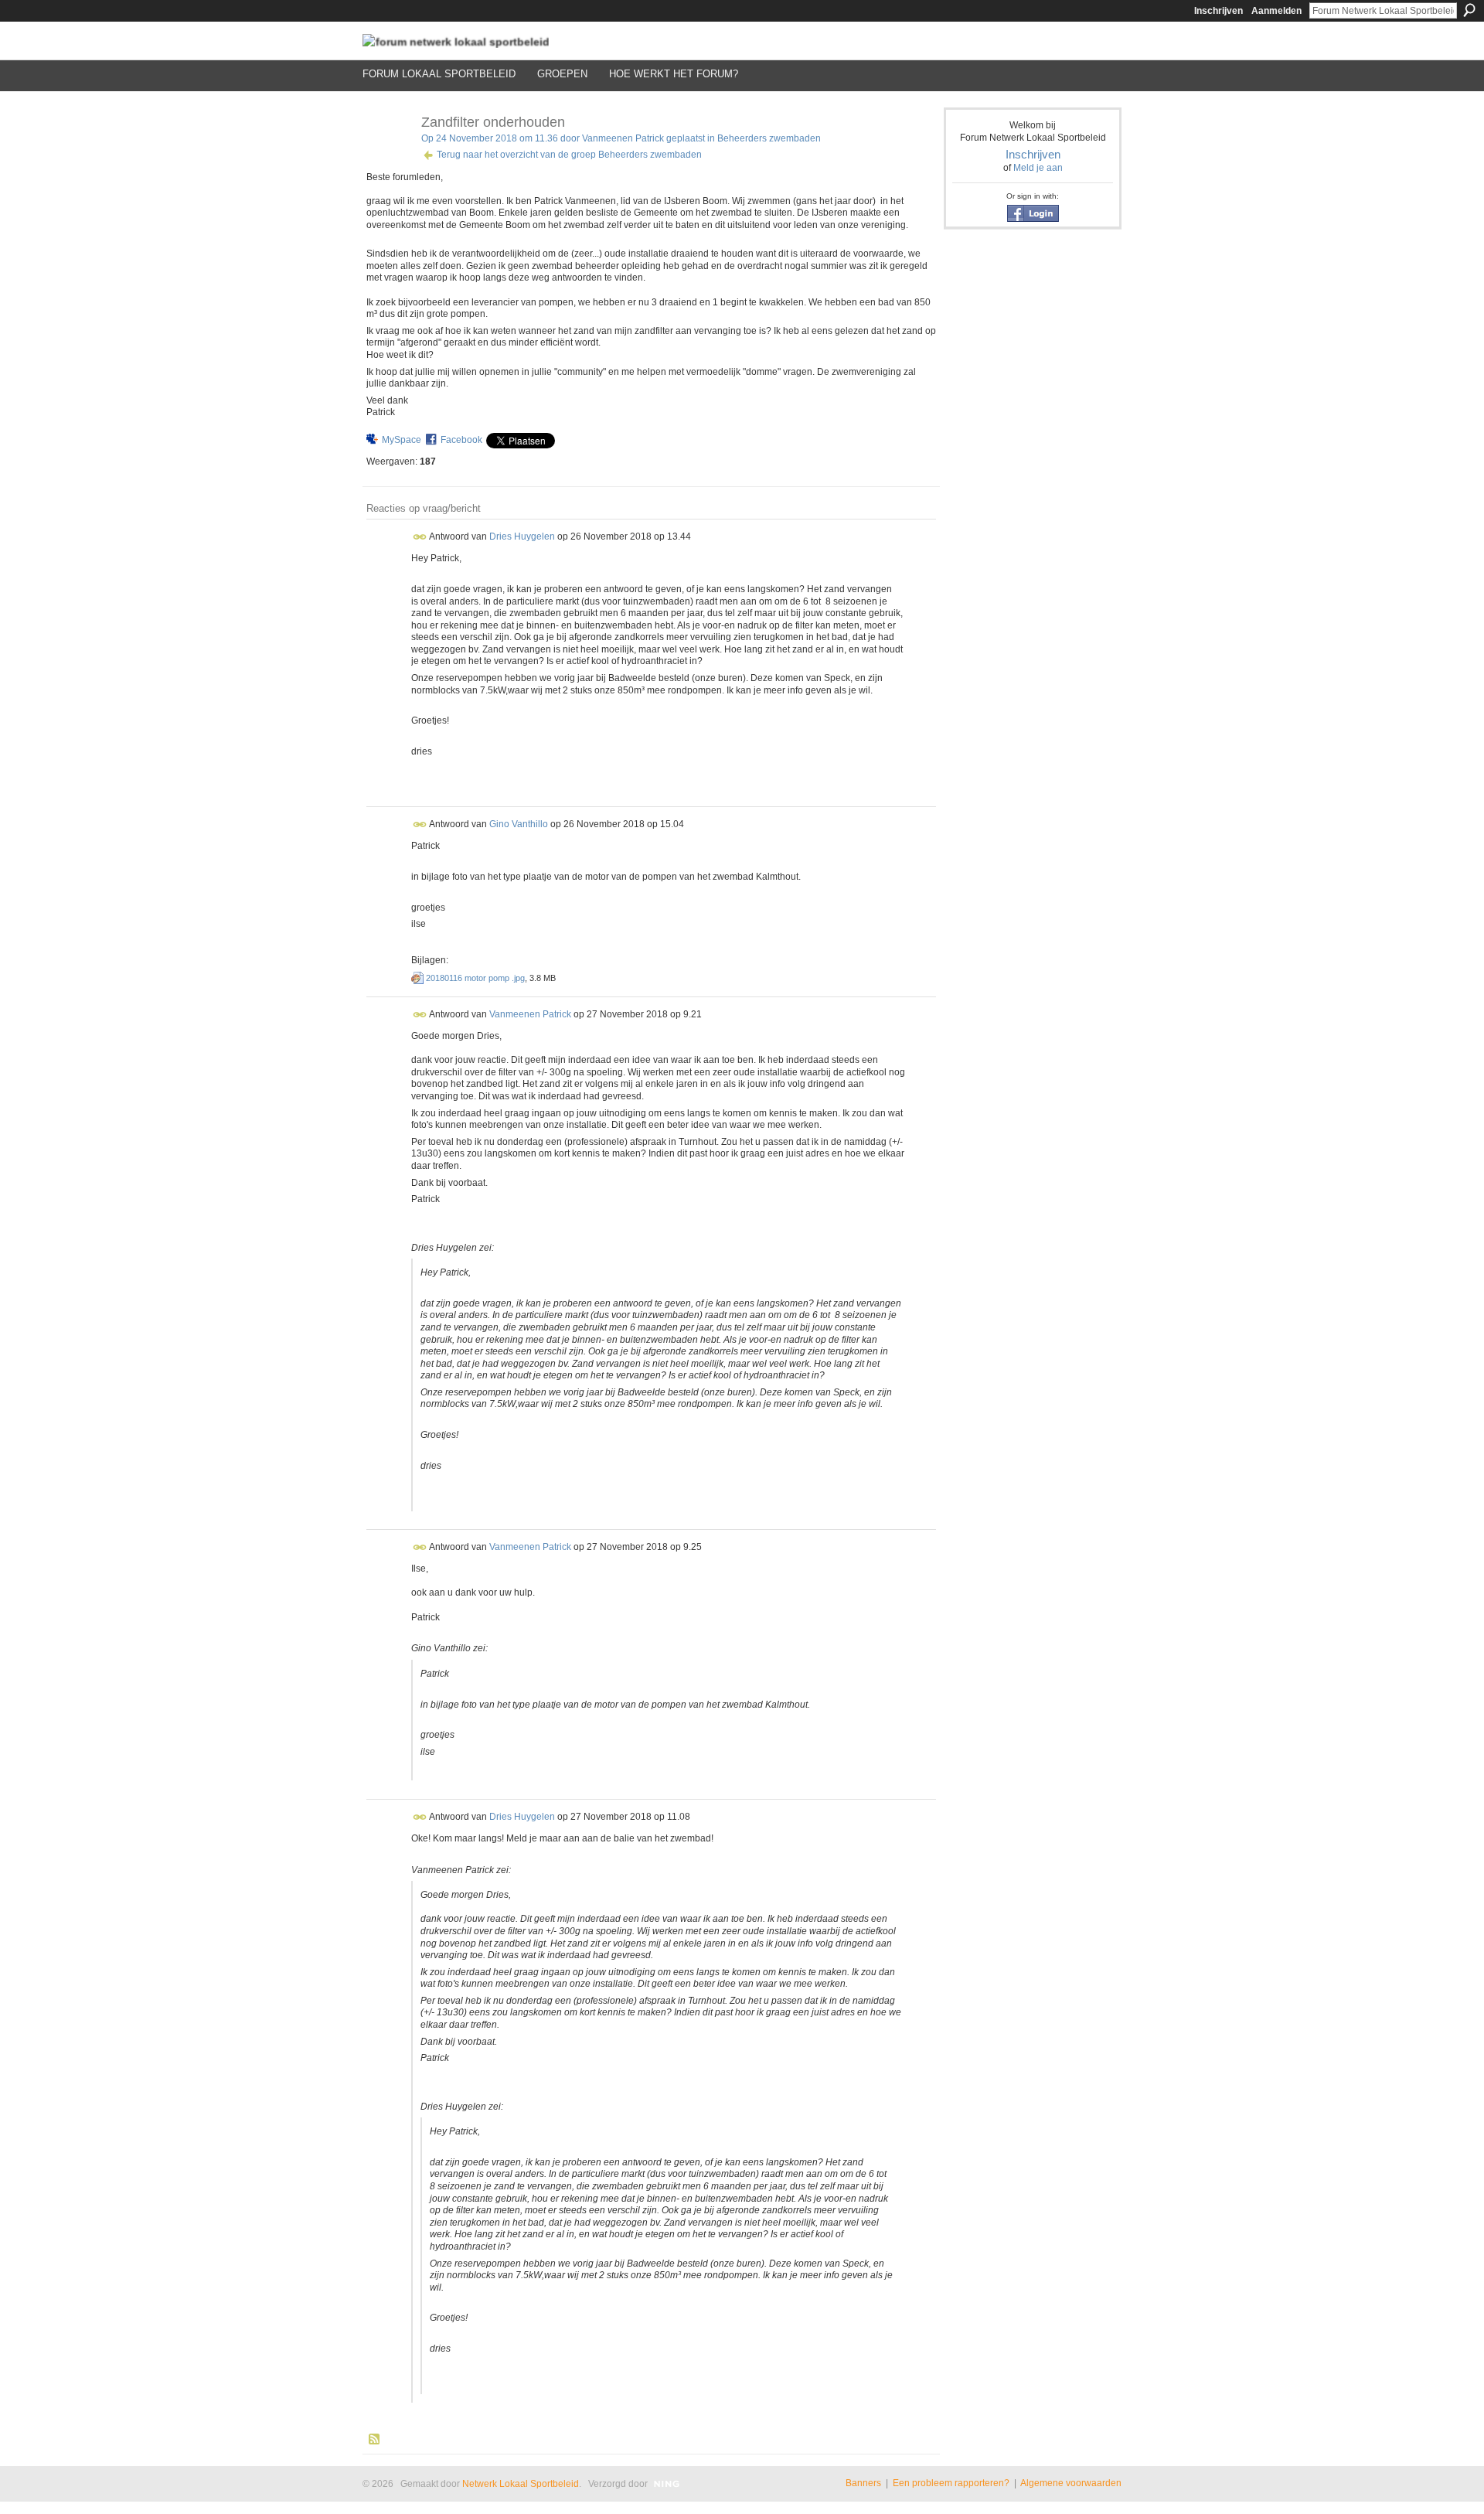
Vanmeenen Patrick (623, 138)
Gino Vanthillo (519, 824)
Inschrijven (1219, 11)
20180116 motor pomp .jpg (475, 978)
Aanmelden (1276, 11)
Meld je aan (1038, 168)
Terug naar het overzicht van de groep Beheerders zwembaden (569, 155)
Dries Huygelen (522, 537)
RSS (375, 2440)
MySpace (402, 440)
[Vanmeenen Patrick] (387, 157)
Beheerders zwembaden (769, 138)
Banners (863, 2483)
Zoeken (1469, 10)
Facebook (461, 440)
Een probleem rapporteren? (951, 2483)
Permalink (420, 537)
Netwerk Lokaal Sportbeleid (521, 2484)
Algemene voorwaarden (1071, 2483)
